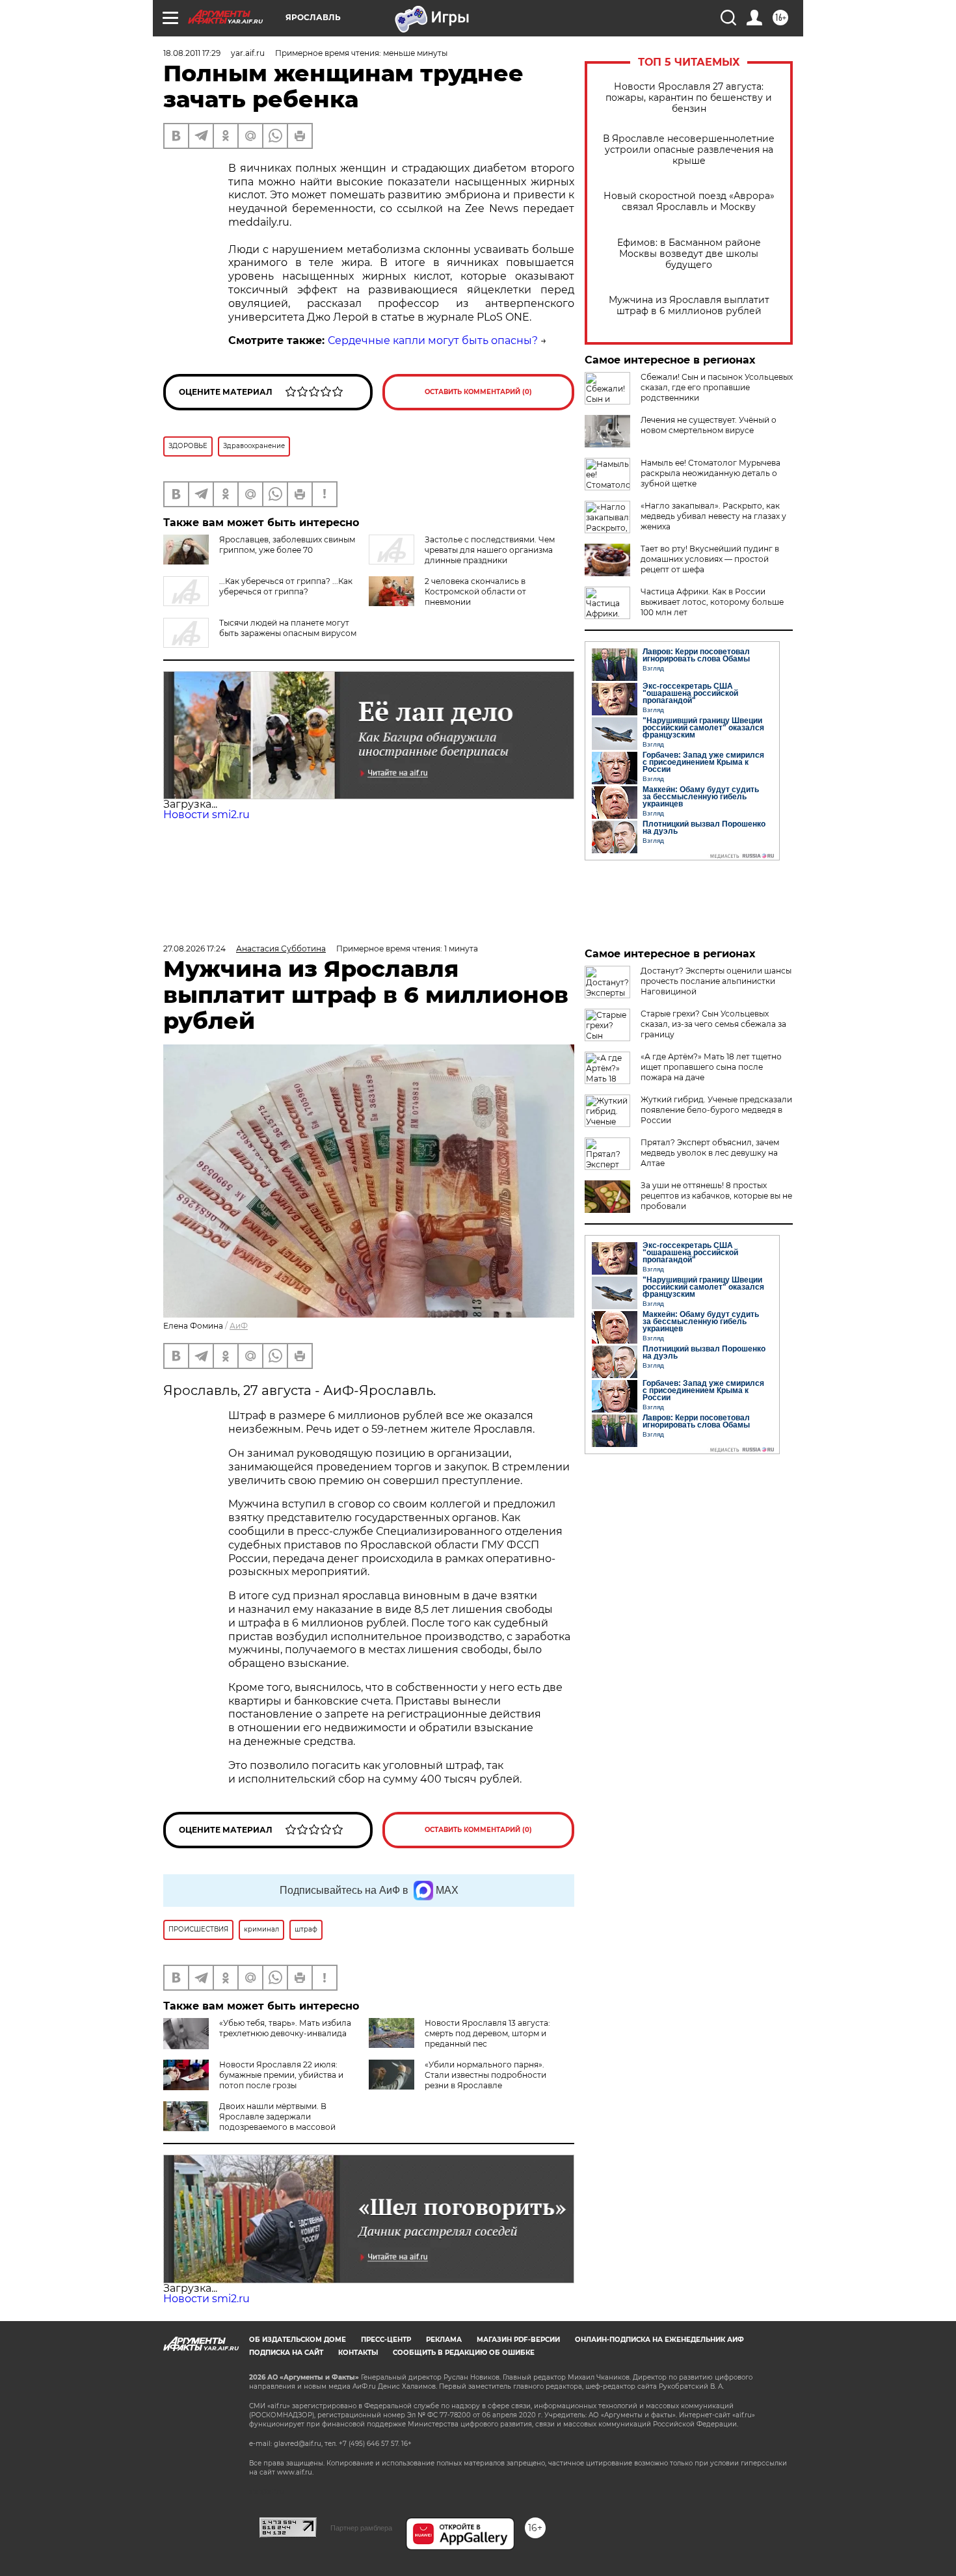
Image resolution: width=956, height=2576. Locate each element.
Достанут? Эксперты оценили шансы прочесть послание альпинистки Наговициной (716, 981)
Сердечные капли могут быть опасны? (433, 340)
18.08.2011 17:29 (192, 53)
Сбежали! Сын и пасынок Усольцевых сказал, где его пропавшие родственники (717, 387)
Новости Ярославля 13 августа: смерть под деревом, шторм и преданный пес (487, 2033)
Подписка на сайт (286, 2353)
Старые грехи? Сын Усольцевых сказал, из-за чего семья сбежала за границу (713, 1024)
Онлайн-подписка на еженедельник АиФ (659, 2340)
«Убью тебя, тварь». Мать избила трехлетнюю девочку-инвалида (285, 2028)
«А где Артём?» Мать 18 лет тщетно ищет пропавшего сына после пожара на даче (711, 1067)
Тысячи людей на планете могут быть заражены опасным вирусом (288, 628)
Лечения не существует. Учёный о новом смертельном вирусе (709, 425)
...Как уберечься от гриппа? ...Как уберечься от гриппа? (286, 586)
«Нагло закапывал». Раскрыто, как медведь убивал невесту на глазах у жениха (713, 516)
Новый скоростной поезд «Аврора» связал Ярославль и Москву (689, 202)
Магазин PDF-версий (518, 2340)
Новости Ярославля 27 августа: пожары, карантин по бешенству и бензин (689, 98)
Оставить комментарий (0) (478, 392)
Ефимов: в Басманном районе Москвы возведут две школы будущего (689, 254)
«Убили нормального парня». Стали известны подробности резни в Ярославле (485, 2075)
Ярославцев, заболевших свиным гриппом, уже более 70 (287, 545)
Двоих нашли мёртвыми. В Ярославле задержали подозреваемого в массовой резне (249, 2122)
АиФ (239, 1326)
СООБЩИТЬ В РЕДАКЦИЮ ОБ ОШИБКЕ (464, 2353)
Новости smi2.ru (206, 815)
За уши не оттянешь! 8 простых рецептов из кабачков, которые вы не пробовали (716, 1196)
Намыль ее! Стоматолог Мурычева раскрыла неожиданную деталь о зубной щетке (710, 473)
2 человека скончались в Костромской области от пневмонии (475, 591)
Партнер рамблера (361, 2528)
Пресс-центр (386, 2340)
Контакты (358, 2353)
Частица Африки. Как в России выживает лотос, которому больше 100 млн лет (712, 602)
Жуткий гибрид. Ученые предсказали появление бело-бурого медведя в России (716, 1110)
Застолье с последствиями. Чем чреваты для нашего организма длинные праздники (490, 550)
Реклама (444, 2340)
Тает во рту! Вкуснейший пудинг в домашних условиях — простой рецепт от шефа (710, 559)
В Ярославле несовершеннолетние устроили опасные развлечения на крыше (689, 150)
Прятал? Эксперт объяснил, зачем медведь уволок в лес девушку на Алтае (710, 1153)
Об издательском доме (298, 2340)
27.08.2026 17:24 (194, 949)
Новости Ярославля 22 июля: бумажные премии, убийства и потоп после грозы (281, 2075)
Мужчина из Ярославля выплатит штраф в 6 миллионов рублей (689, 306)
